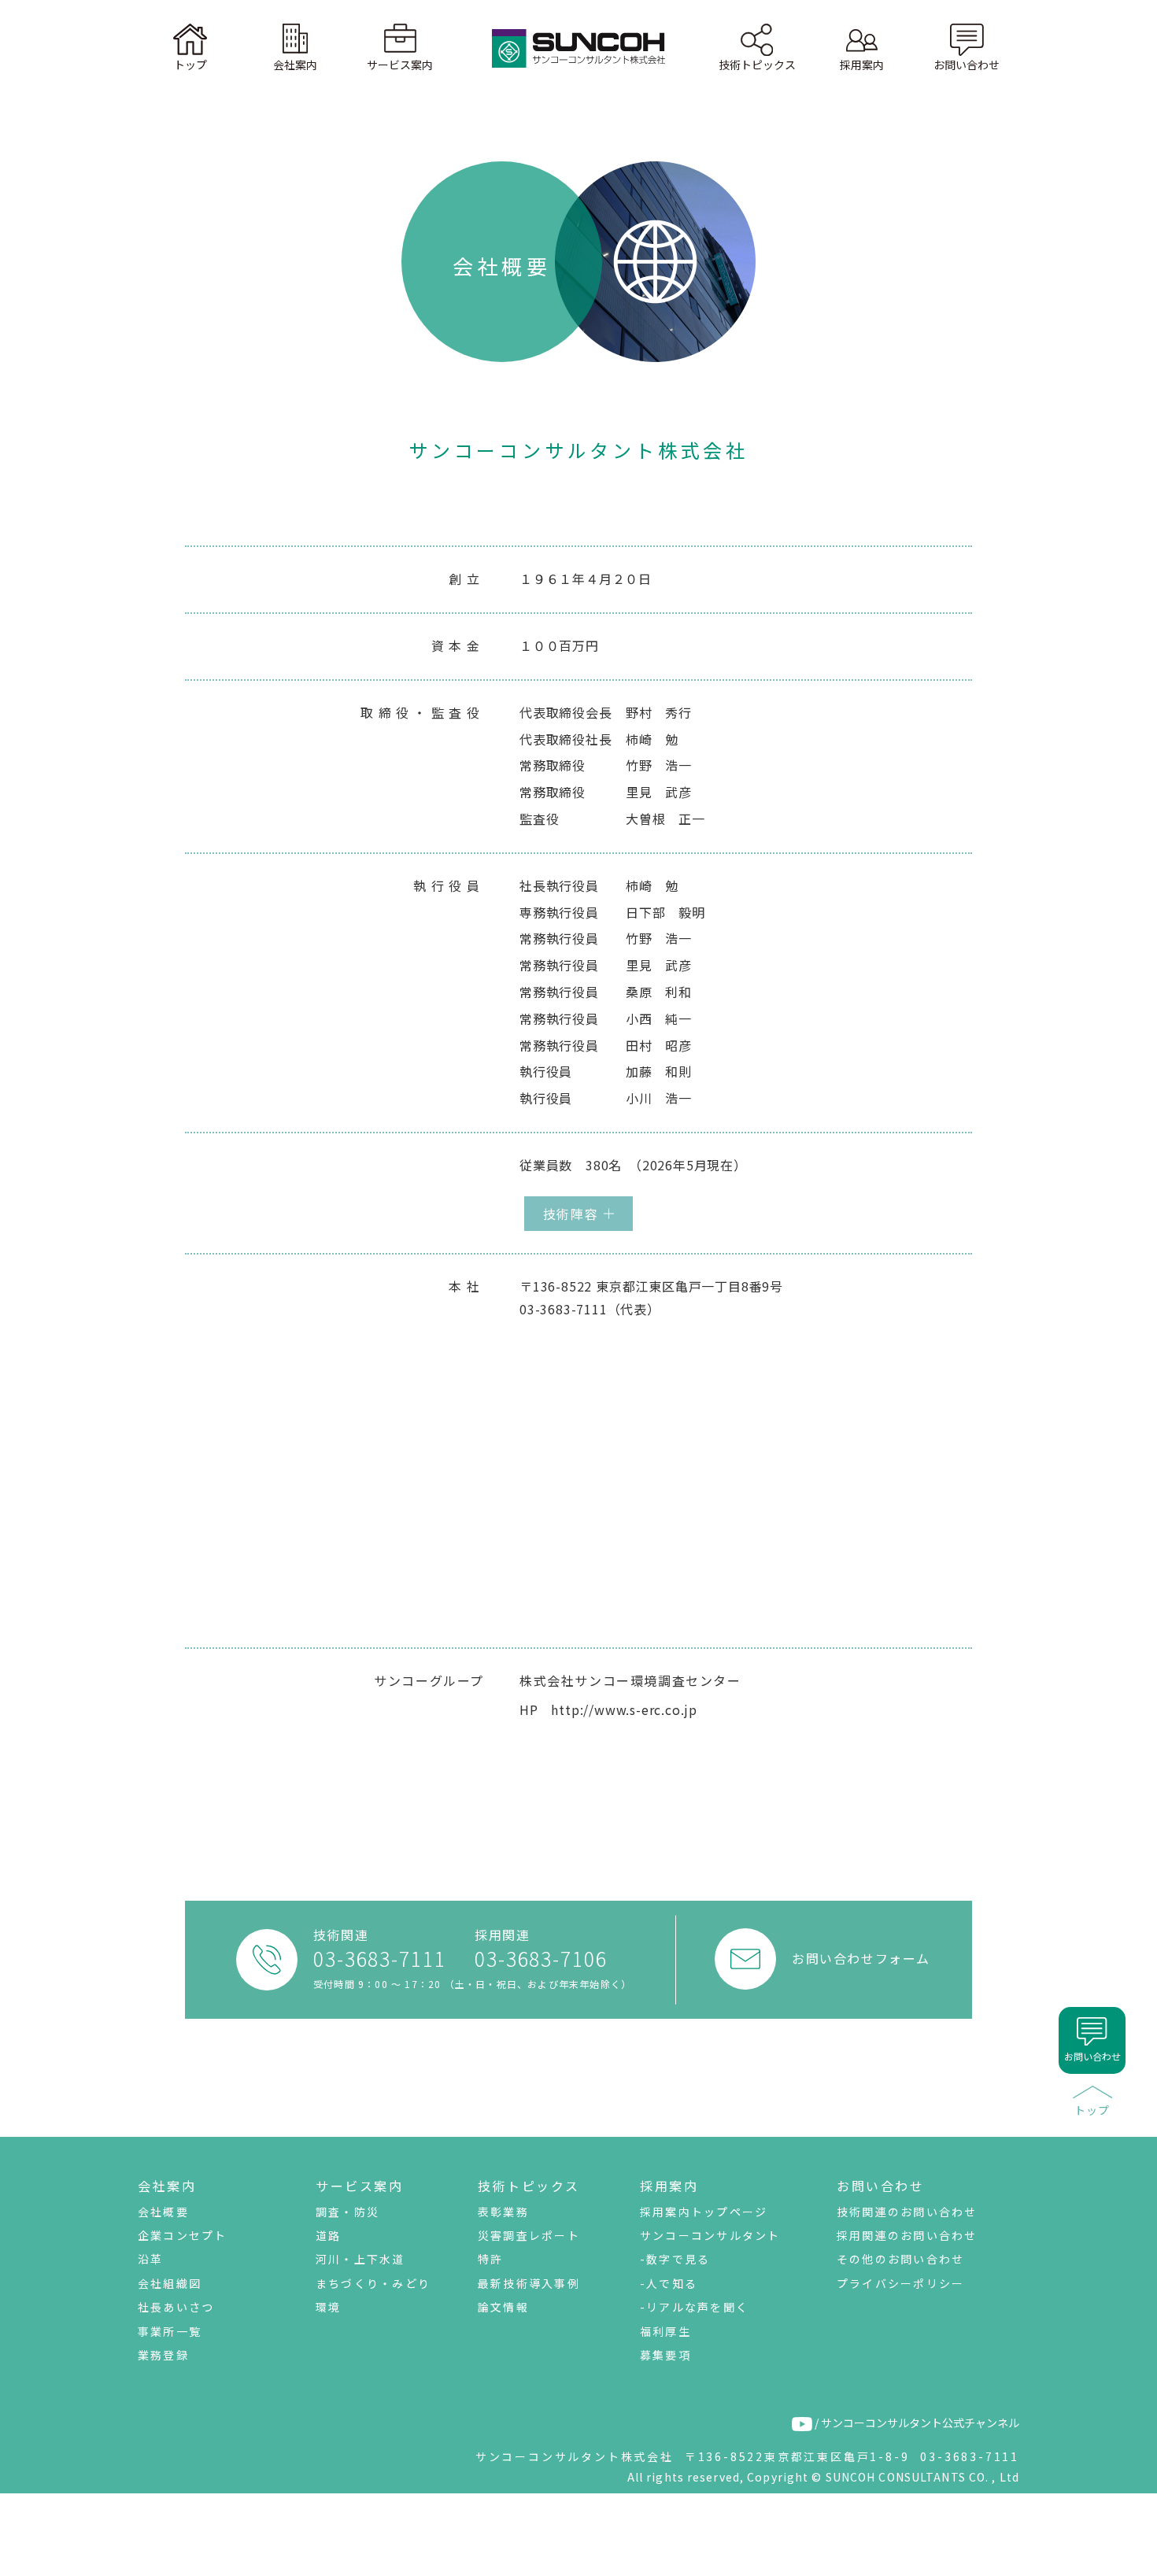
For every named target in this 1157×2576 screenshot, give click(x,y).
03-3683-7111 (380, 1959)
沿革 (150, 2259)
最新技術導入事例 (529, 2283)
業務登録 (163, 2355)
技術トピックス (529, 2186)
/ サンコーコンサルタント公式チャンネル (916, 2423)
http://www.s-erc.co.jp (624, 1709)
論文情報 (503, 2307)
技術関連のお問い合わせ (907, 2212)
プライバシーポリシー (900, 2283)
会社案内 (167, 2186)
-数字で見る (675, 2259)
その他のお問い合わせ (900, 2259)
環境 (328, 2307)
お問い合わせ (880, 2186)
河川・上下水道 (360, 2259)
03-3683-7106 (541, 1959)
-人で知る (669, 2283)
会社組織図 (170, 2283)
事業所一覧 (170, 2331)
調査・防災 (347, 2212)
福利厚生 (665, 2331)
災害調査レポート (529, 2235)
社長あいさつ (176, 2307)
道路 (328, 2235)
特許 (490, 2259)
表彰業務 (503, 2212)
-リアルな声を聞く (694, 2307)
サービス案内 (359, 2186)
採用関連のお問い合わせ (907, 2235)
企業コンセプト (183, 2235)
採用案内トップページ (704, 2212)
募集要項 (665, 2355)
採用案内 (669, 2186)
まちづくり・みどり (373, 2283)
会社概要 (163, 2212)
